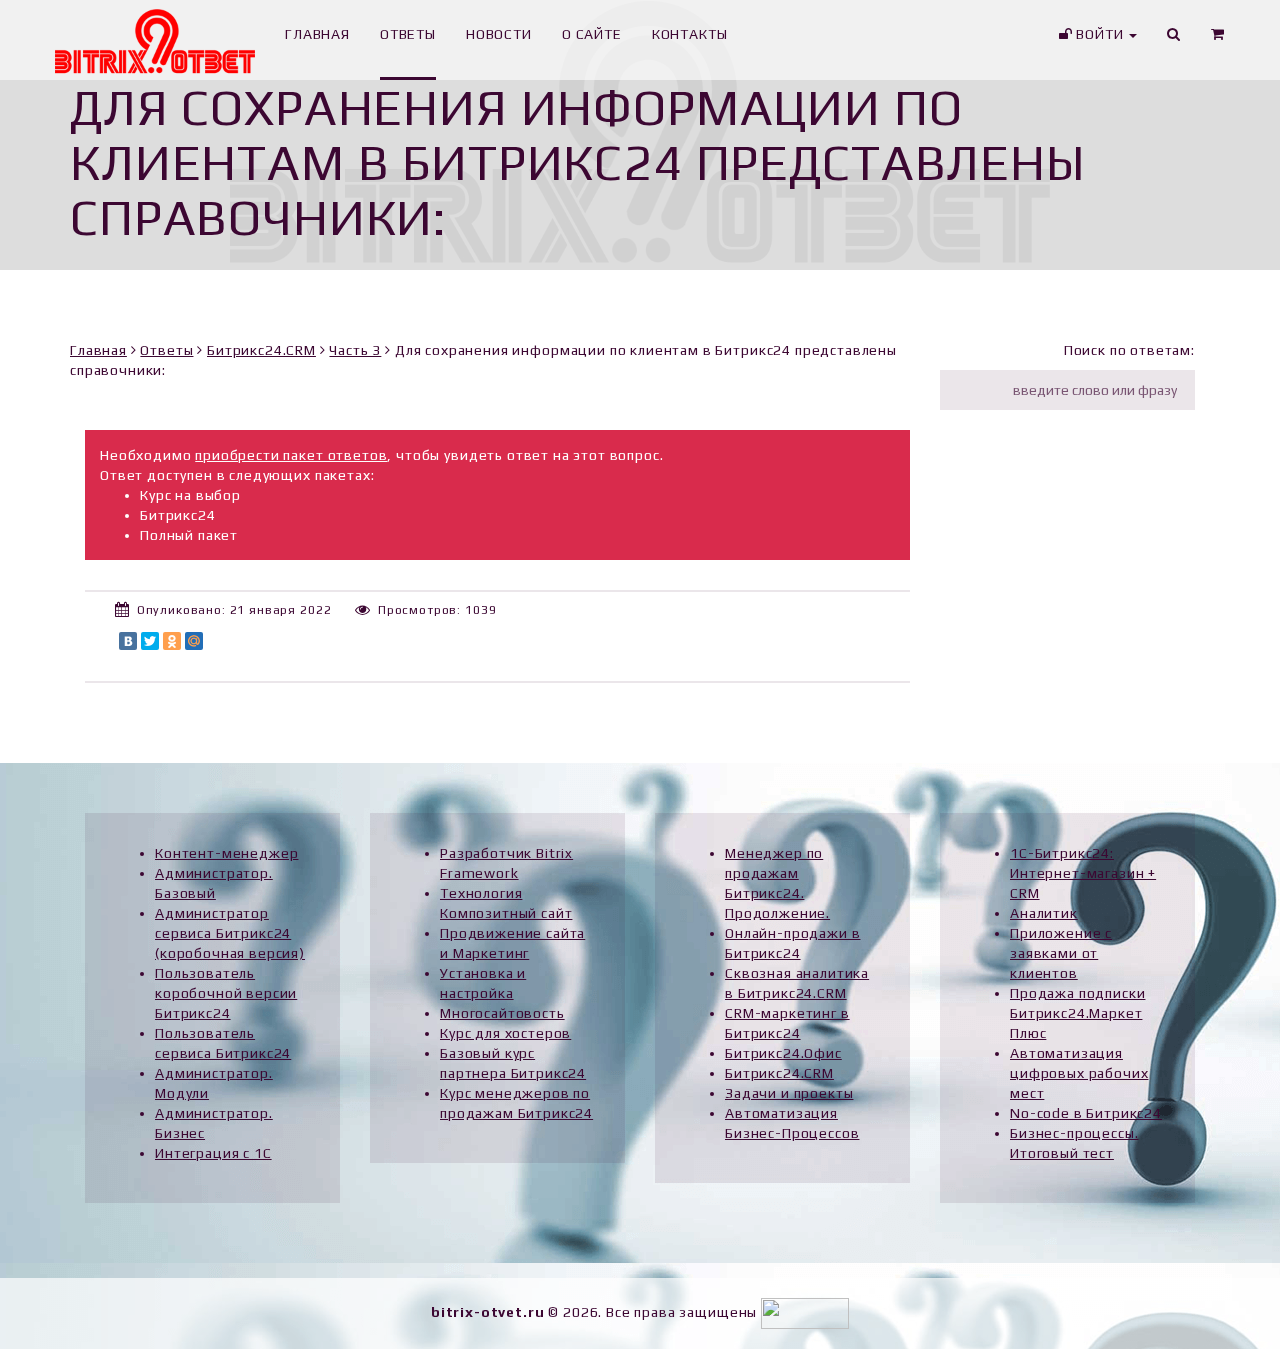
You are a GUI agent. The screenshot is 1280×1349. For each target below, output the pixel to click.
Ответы (166, 350)
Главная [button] (317, 34)
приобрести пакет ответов (291, 455)
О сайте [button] (592, 34)
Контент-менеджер (226, 853)
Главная (98, 350)
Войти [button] (1099, 34)
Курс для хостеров (505, 1033)
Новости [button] (499, 34)
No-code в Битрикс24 (1086, 1113)
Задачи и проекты (789, 1093)
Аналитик (1044, 913)
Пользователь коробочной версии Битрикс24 (226, 993)
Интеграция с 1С (213, 1153)
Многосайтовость (502, 1013)
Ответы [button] (408, 34)
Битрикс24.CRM (261, 350)
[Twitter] (150, 641)
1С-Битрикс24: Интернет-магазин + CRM (1083, 873)
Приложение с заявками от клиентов (1061, 953)
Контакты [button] (690, 34)
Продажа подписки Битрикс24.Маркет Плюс (1077, 1013)
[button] (1218, 40)
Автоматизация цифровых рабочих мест (1079, 1073)
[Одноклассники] (172, 641)
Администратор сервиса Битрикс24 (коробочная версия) (230, 933)
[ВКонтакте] (128, 641)
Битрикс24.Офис (783, 1053)
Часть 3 (355, 350)
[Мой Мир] (194, 641)
